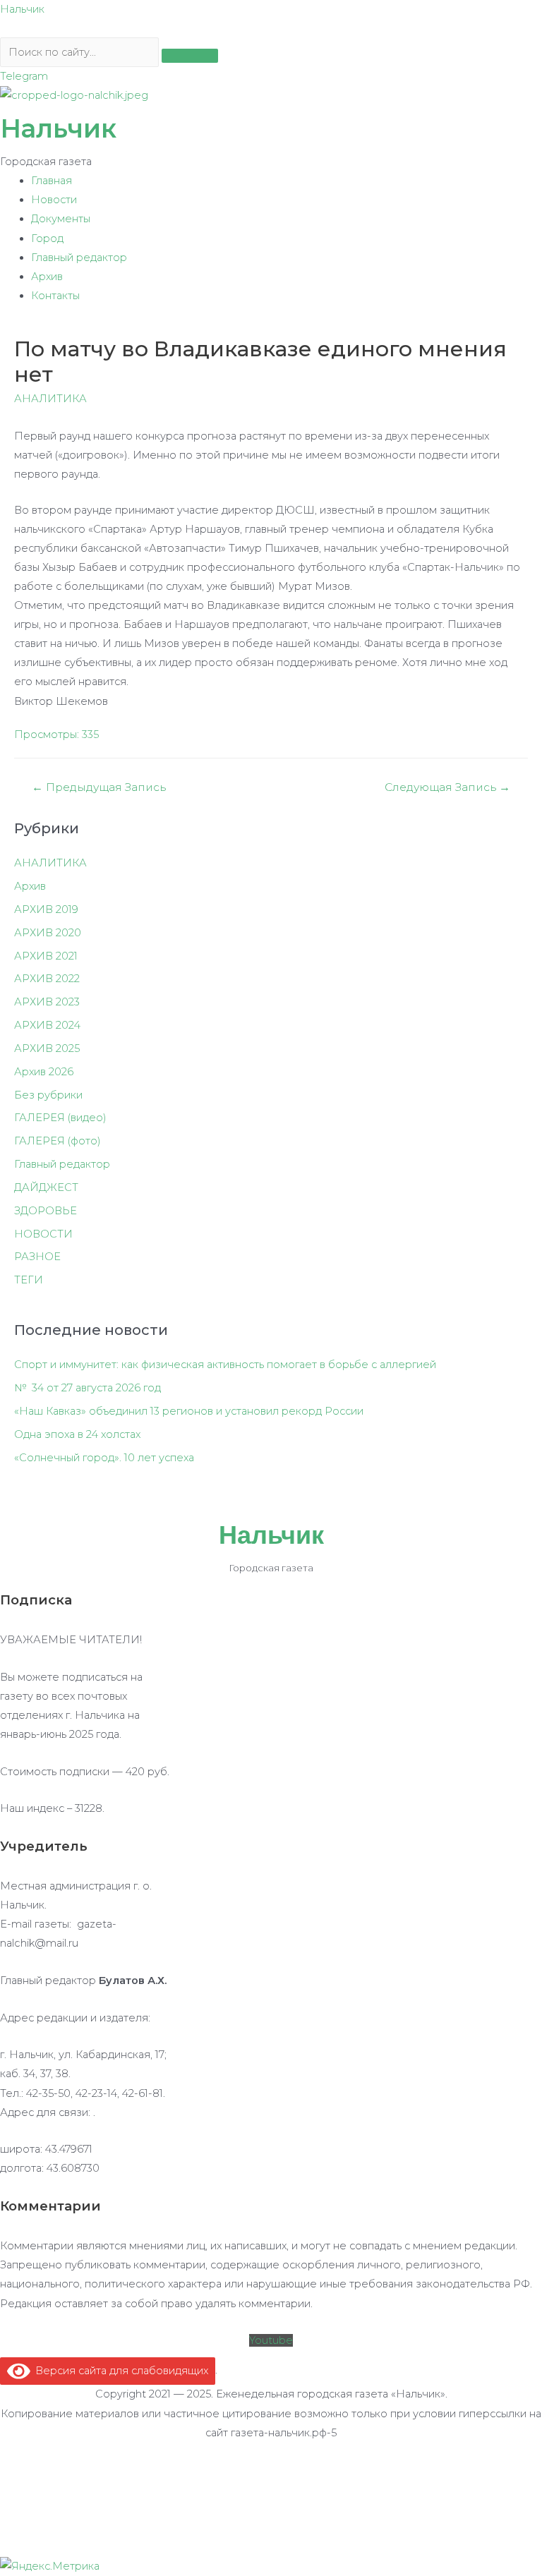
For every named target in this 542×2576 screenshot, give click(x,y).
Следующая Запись (447, 787)
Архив (47, 277)
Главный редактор (79, 258)
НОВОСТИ (43, 1234)
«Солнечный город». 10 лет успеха (104, 1458)
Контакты (55, 296)
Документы (61, 219)
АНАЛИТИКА (50, 399)
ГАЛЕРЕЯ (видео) (60, 1118)
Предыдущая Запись (99, 787)
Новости (54, 200)
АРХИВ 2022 (47, 979)
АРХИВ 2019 (46, 909)
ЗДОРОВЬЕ (46, 1211)
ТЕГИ (29, 1280)
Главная (52, 181)
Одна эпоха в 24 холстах (77, 1434)
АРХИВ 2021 (46, 956)
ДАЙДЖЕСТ (46, 1187)
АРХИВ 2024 (47, 1025)
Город (47, 238)
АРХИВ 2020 (48, 933)
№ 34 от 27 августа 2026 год (88, 1388)
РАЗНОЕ (37, 1257)
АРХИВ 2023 (47, 1002)
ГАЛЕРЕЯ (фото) (58, 1141)
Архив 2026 (44, 1072)
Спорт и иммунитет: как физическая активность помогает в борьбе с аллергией (225, 1365)
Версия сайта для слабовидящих (119, 2371)
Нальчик (22, 9)
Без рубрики (48, 1095)
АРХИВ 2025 (47, 1048)
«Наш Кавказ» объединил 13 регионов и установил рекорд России (189, 1411)
